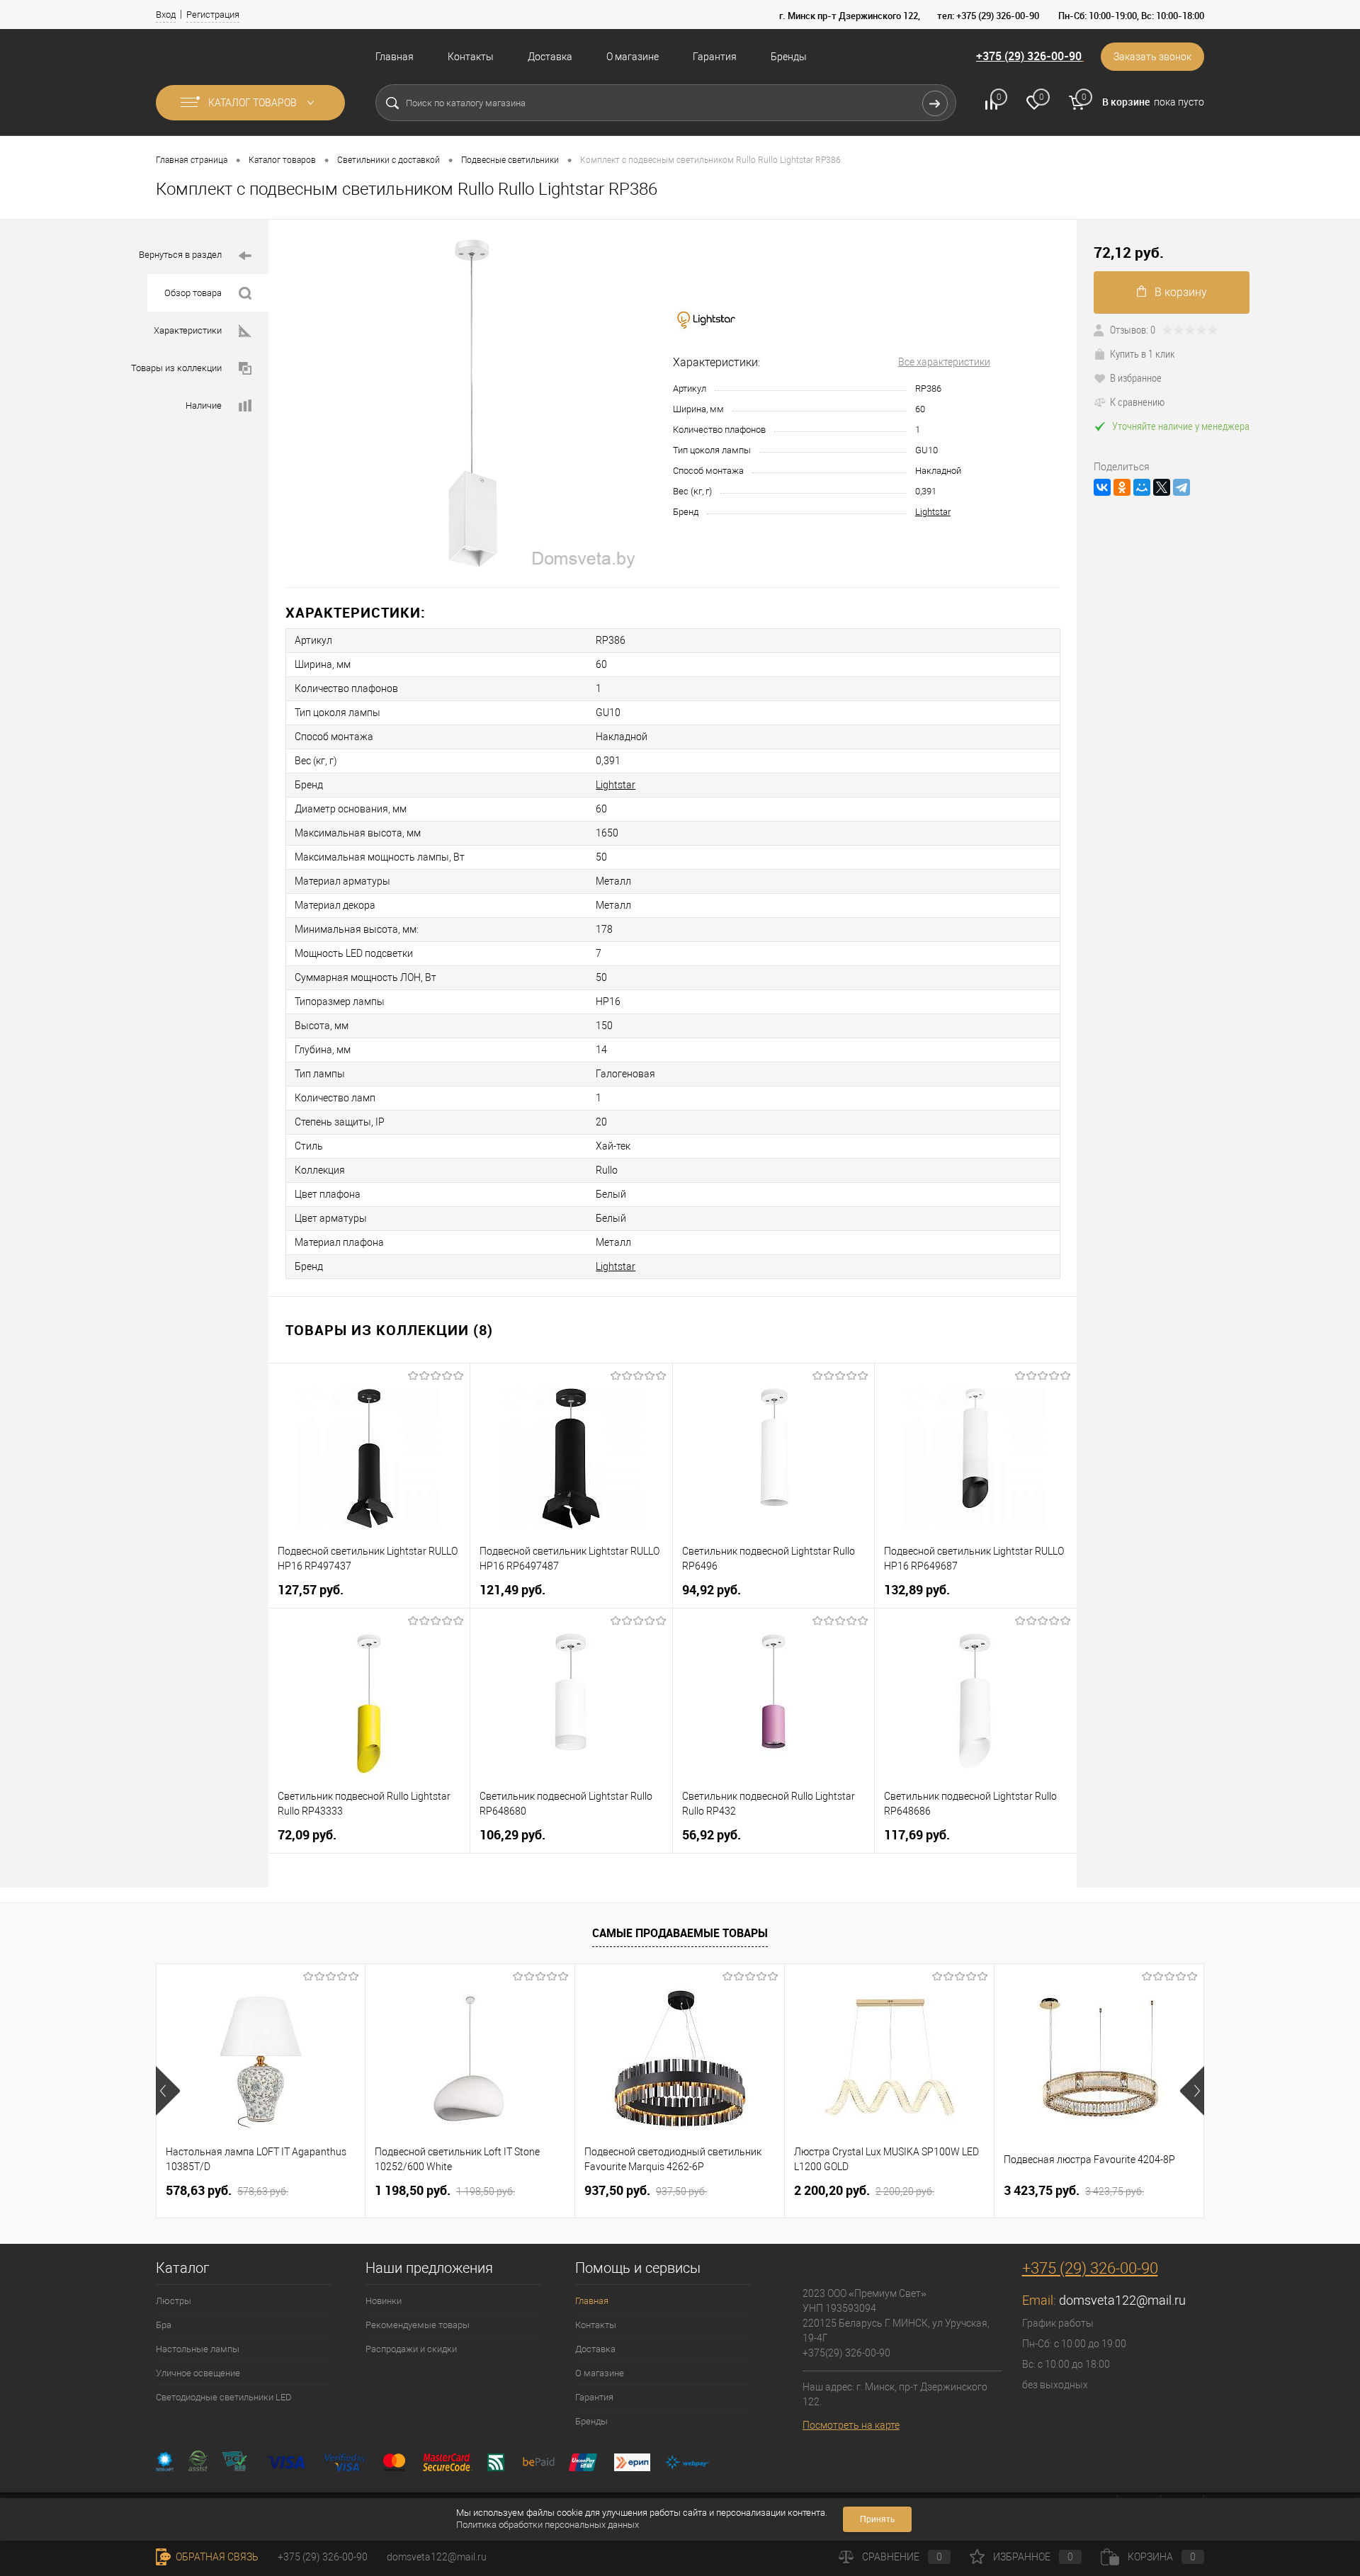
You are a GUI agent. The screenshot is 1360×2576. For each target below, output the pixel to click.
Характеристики (188, 330)
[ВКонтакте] (1102, 487)
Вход (166, 15)
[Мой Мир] (1142, 487)
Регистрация (213, 15)
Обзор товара (193, 293)
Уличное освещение (198, 2373)
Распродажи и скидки (411, 2349)
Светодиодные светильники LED (224, 2397)
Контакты (471, 57)
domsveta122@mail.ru (1122, 2300)
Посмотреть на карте (851, 2425)
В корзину (1181, 292)
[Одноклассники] (1122, 487)
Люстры (174, 2301)
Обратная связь (216, 2557)
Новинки (384, 2301)
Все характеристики (944, 362)
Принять (877, 2519)
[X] (1162, 487)
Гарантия (715, 57)
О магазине (633, 57)
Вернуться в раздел (180, 255)
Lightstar (933, 512)
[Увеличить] (471, 403)
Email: (1041, 2300)
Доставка (550, 57)
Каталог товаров (254, 103)
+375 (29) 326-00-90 (1029, 56)
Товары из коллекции (176, 368)
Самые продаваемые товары (680, 1933)
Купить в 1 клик (1143, 353)
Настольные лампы (198, 2349)
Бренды (789, 57)
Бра (164, 2325)
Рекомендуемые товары (418, 2325)
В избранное (1136, 378)
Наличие (204, 405)
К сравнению (1137, 402)
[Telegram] (1181, 487)
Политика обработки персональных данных (548, 2525)
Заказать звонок (1152, 57)
